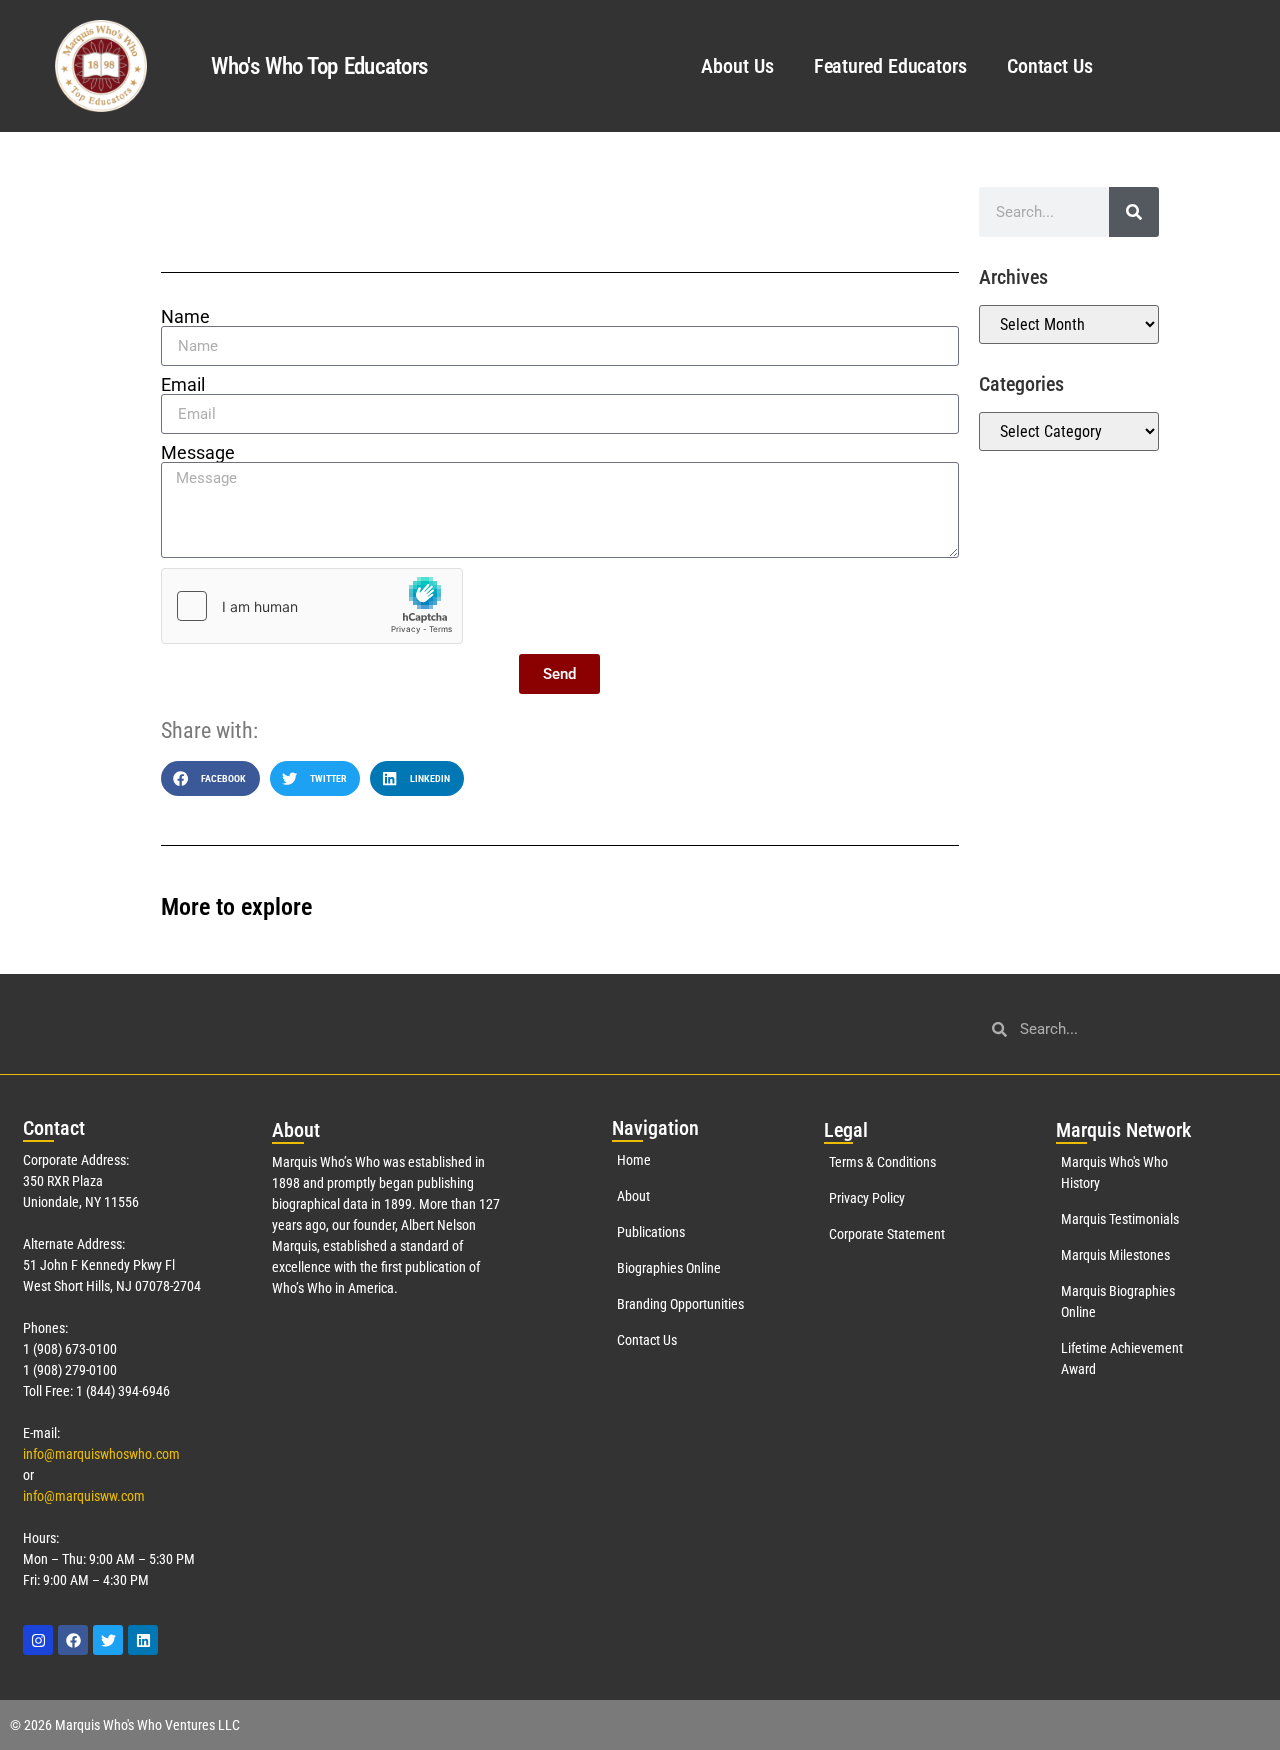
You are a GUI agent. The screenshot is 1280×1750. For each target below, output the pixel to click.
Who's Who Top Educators (319, 66)
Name (185, 317)
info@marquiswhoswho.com (101, 1454)
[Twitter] (108, 1640)
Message (198, 453)
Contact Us (1050, 66)
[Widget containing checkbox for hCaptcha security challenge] (312, 606)
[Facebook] (73, 1640)
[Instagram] (38, 1640)
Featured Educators (890, 66)
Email (183, 385)
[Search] (1134, 212)
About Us (737, 66)
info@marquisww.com (84, 1496)
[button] (210, 778)
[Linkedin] (143, 1640)
